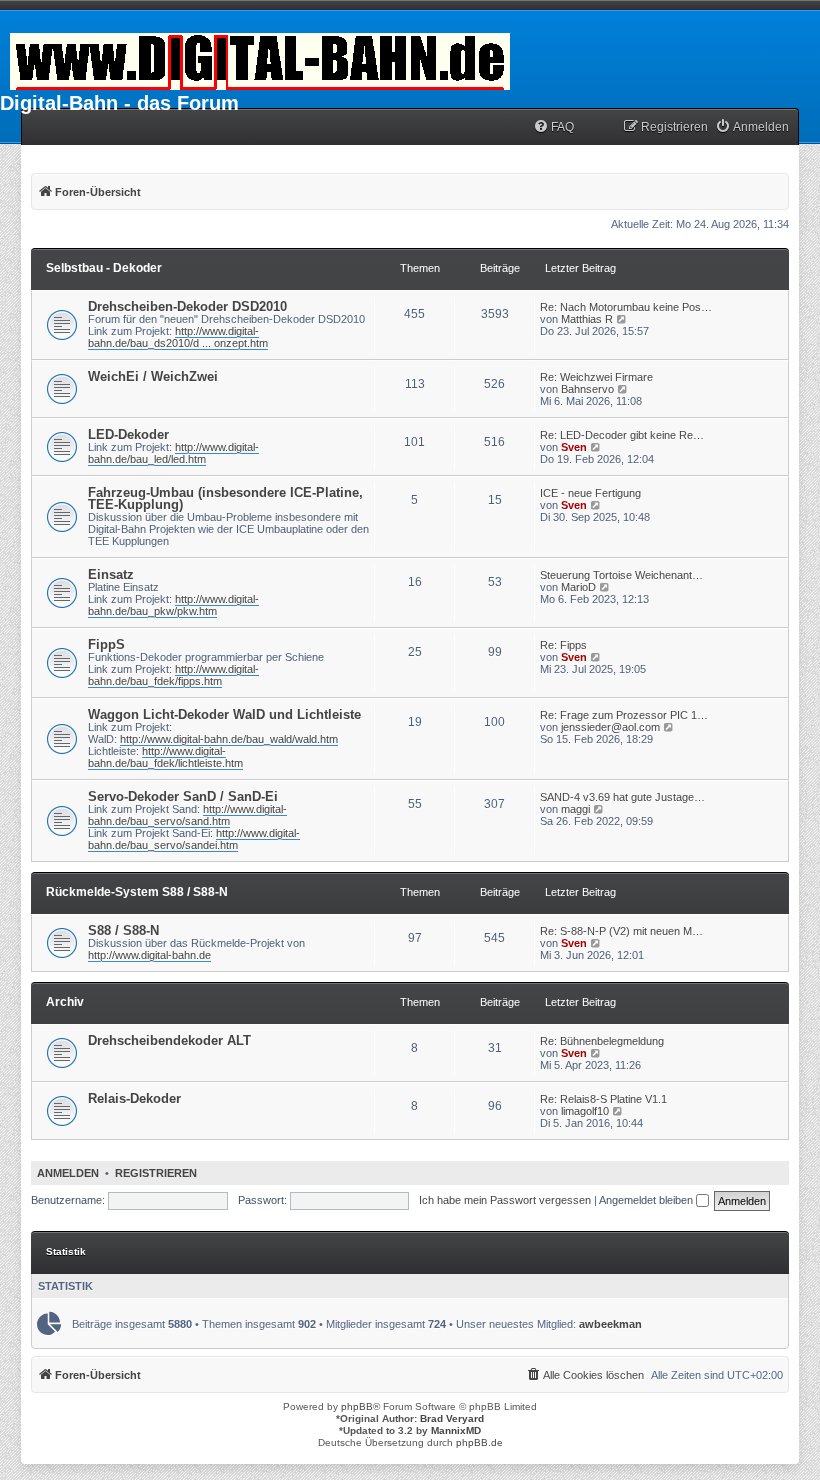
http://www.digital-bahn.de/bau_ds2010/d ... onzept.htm (178, 337)
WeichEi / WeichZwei (153, 376)
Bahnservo (587, 389)
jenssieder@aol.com (610, 727)
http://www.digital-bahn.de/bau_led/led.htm (173, 453)
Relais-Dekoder (134, 1098)
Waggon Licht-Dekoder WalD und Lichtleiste (224, 714)
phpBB (357, 1406)
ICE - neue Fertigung (590, 493)
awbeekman (610, 1324)
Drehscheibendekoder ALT (169, 1040)
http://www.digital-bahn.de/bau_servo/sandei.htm (194, 839)
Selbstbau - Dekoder (104, 268)
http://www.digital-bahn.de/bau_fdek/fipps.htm (173, 675)
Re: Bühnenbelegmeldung (602, 1041)
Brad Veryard (452, 1418)
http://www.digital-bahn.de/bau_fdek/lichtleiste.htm (165, 757)
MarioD (578, 587)
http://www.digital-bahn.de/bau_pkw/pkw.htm (173, 605)
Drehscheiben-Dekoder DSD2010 (187, 306)
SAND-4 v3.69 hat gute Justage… (622, 797)
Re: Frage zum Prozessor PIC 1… (624, 715)
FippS (106, 644)
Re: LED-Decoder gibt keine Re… (622, 435)
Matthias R (587, 319)
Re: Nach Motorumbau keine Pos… (626, 307)
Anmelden (68, 1173)
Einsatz (111, 574)
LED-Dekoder (128, 434)
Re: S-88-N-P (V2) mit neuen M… (621, 931)
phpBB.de (479, 1442)
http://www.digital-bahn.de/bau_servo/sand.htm (187, 815)
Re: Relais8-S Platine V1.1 (603, 1099)
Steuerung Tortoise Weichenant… (621, 575)
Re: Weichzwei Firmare (596, 377)
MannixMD (456, 1430)
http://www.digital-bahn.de (149, 955)
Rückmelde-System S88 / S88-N (137, 892)
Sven (574, 447)
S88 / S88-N (123, 930)
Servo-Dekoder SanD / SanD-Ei (183, 796)
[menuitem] (553, 127)
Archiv (65, 1002)
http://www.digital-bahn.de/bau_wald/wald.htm (229, 739)
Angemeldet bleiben (647, 1200)
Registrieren (156, 1173)
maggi (575, 809)
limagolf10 (585, 1111)
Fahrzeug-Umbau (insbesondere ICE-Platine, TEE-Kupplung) (225, 498)
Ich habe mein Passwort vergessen (505, 1200)
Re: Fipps (563, 645)
